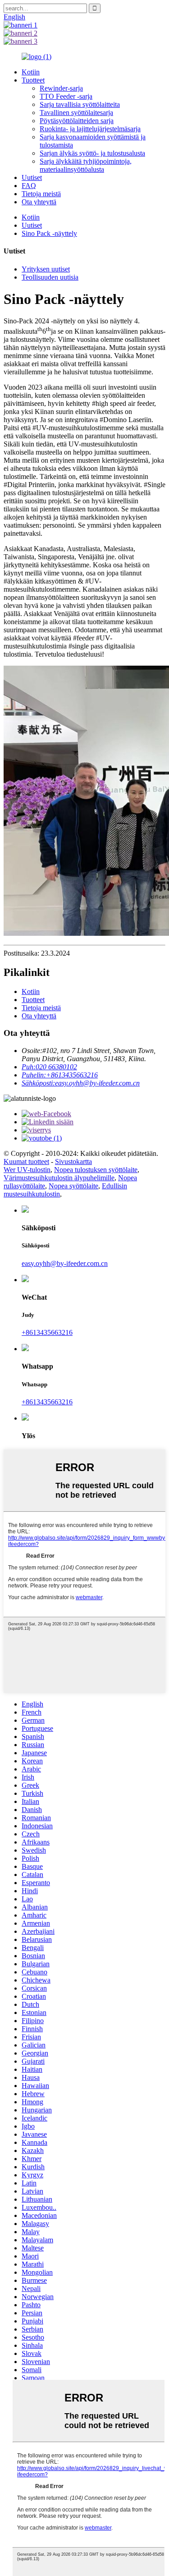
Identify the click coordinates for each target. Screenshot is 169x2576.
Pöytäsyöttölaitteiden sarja (77, 121)
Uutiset (32, 177)
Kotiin (31, 72)
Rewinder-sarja (61, 88)
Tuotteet (33, 80)
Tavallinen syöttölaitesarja (76, 113)
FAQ (29, 186)
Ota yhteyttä (39, 202)
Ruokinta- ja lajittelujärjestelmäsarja (90, 129)
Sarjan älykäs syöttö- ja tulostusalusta (92, 153)
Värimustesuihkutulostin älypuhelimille (59, 1178)
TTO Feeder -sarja (66, 96)
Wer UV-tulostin (27, 1170)
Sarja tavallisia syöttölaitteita (80, 104)
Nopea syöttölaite (73, 1186)
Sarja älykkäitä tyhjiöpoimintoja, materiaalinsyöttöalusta (86, 165)
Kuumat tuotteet (26, 1161)
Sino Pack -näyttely (49, 233)
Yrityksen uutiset (46, 269)
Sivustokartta (73, 1161)
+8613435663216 (47, 1332)
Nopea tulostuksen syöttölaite (96, 1170)
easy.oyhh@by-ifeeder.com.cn (65, 1263)
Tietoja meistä (41, 194)
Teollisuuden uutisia (50, 277)
